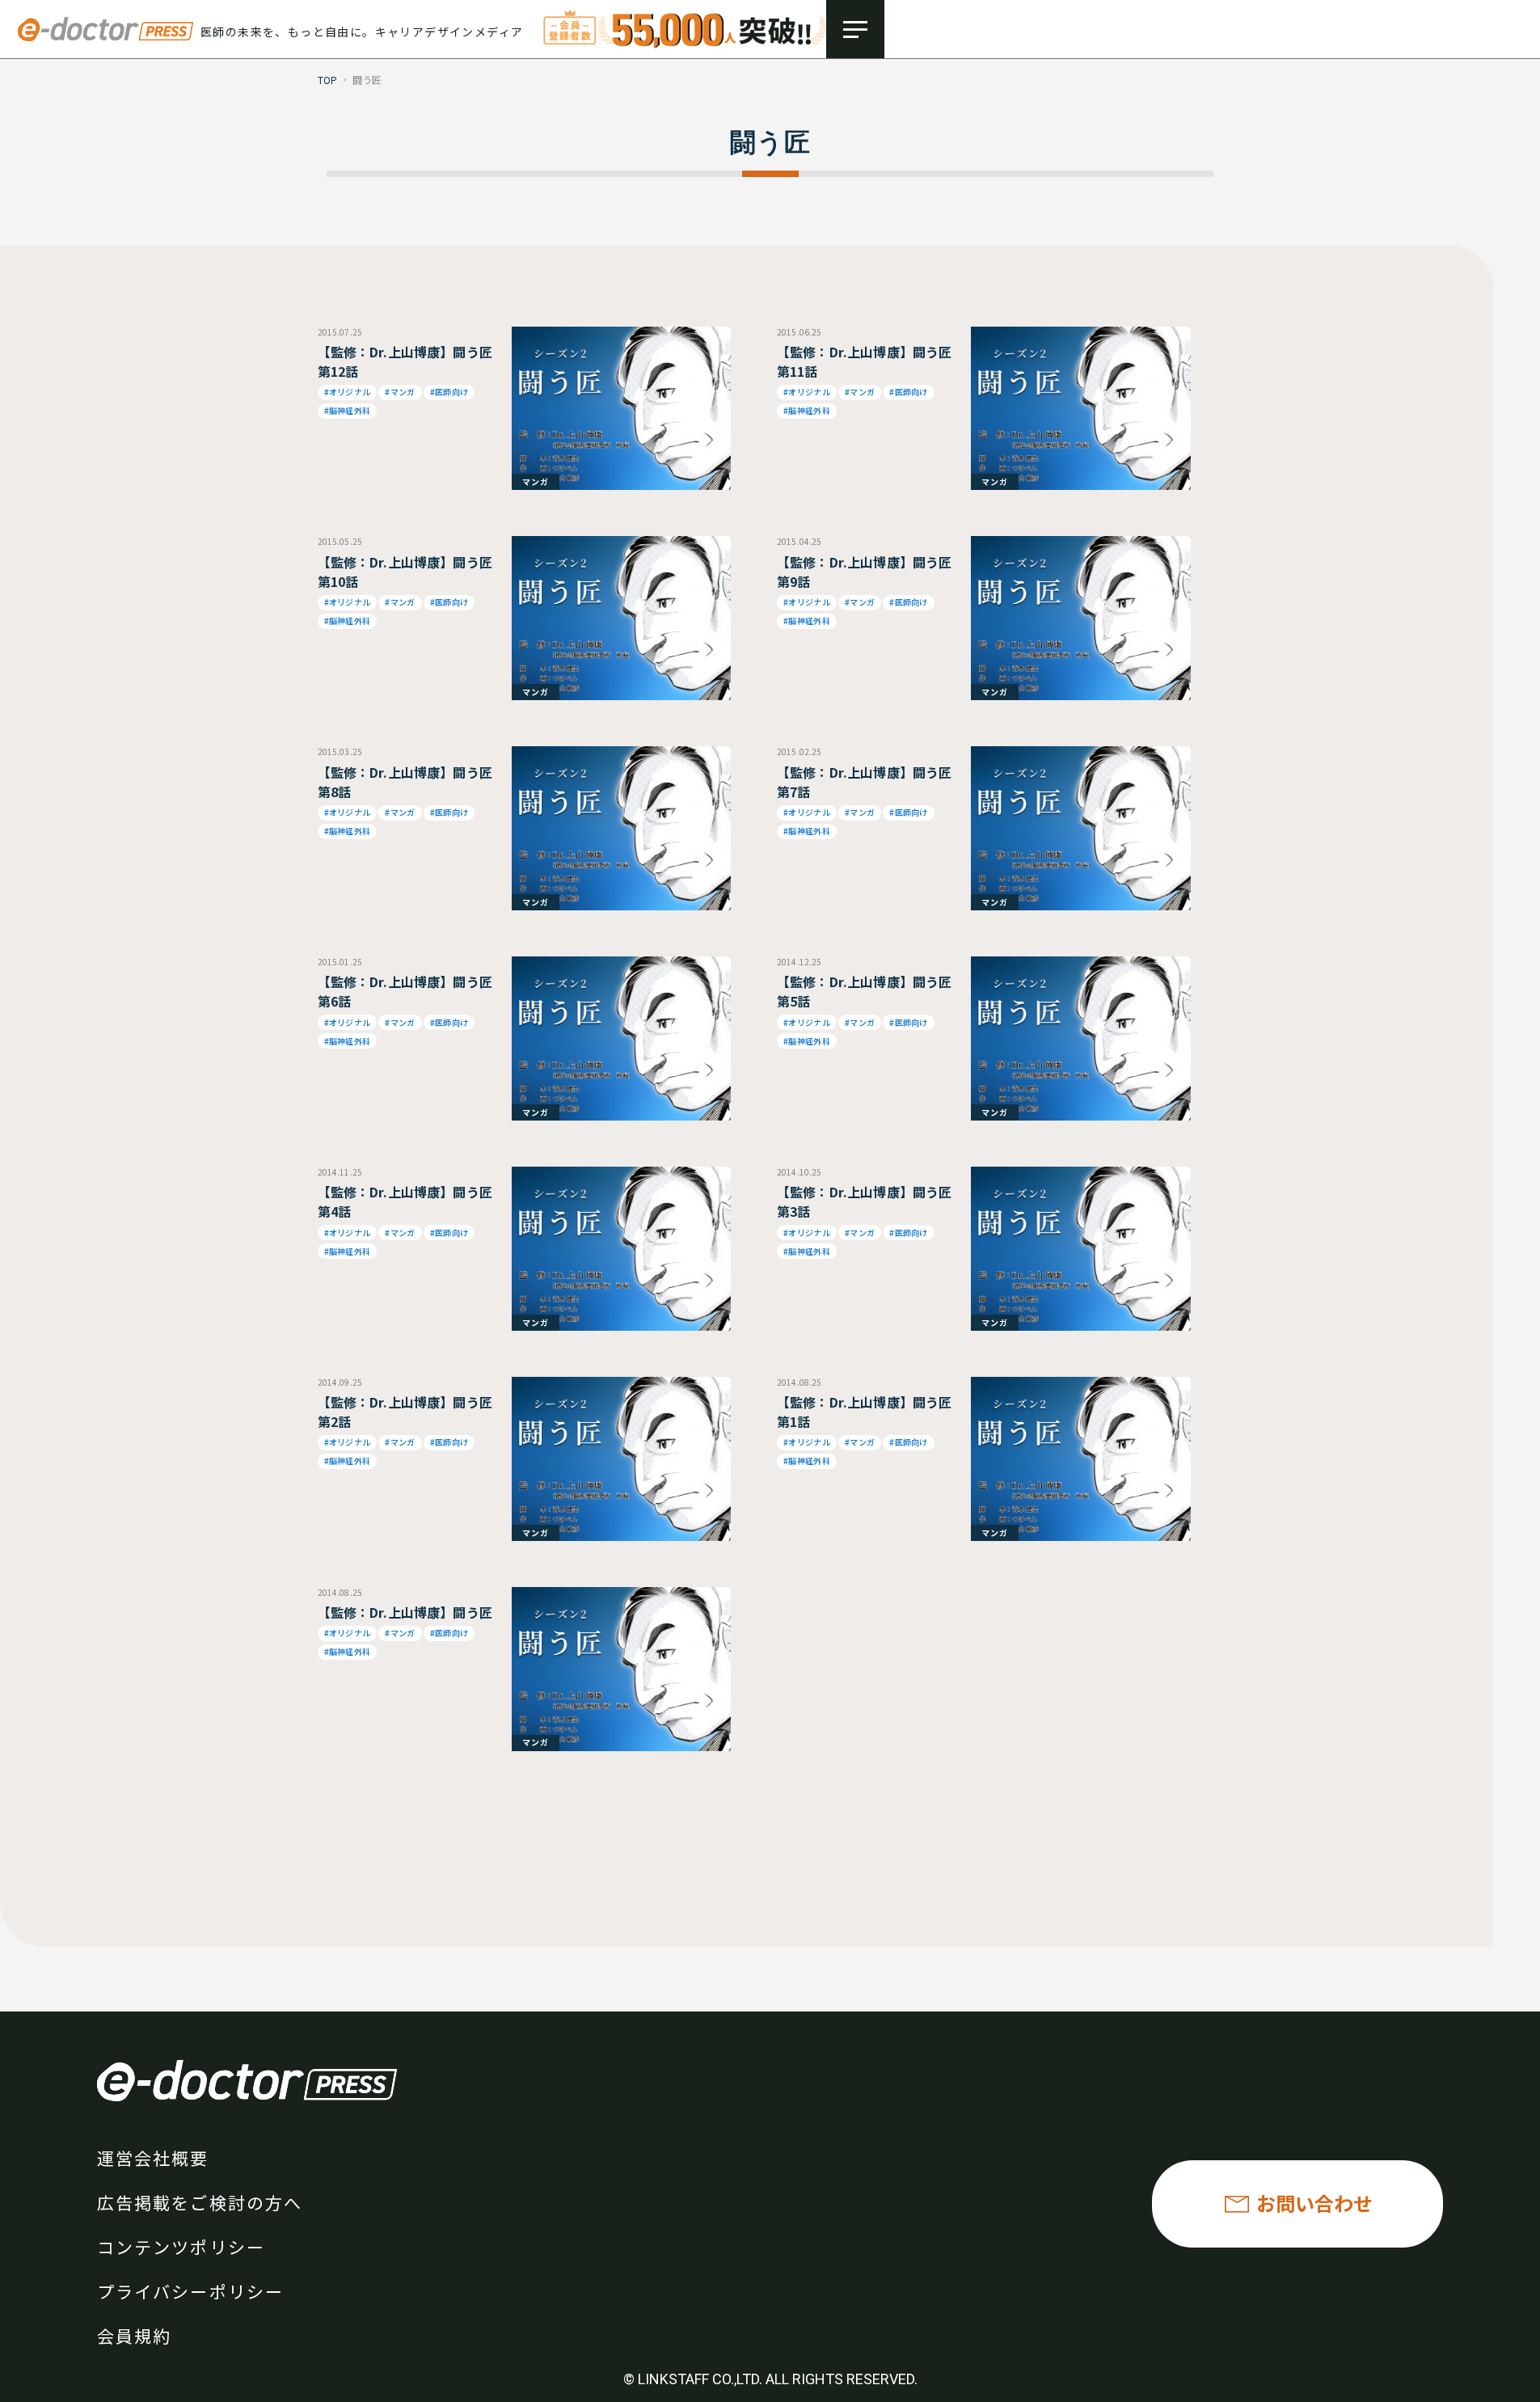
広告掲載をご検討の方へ (200, 2202)
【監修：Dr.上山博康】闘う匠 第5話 (864, 991)
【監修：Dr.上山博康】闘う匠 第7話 (864, 782)
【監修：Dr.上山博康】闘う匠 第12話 (405, 361)
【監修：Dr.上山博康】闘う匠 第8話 (405, 782)
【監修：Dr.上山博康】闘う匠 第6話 (405, 991)
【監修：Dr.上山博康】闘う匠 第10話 (405, 572)
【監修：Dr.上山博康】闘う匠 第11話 (864, 361)
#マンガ (400, 392)
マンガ (536, 481)
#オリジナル (348, 392)
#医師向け (449, 392)
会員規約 (134, 2336)
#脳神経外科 (348, 410)
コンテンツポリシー (181, 2247)
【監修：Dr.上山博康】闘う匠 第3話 (864, 1201)
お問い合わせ (1314, 2203)
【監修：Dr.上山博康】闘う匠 (405, 1612)
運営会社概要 (153, 2158)
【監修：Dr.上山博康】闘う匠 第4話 (405, 1201)
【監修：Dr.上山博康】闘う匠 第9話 (864, 572)
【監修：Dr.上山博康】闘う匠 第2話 (405, 1412)
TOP (328, 80)
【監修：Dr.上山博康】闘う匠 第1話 (864, 1412)
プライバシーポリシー (190, 2291)
